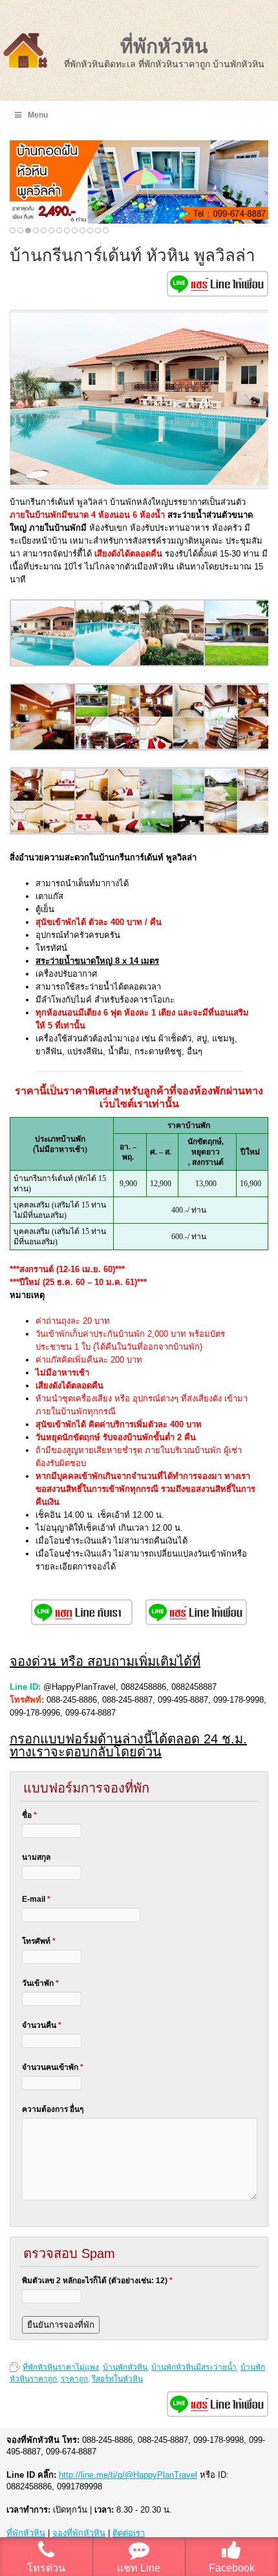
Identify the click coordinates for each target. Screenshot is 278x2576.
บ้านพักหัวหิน (125, 2367)
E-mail (36, 1899)
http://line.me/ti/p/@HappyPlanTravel (128, 2475)
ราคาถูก (74, 2379)
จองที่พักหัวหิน (79, 2533)
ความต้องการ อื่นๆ (53, 2109)
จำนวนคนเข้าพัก (53, 2067)
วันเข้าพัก (40, 1983)
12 (98, 230)
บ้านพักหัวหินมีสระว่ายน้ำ (194, 2367)
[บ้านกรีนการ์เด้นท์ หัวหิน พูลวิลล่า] (43, 664)
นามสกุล (36, 1857)
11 (90, 230)
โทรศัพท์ (39, 1941)
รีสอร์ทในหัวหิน (117, 2379)
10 (82, 230)
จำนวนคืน (42, 2025)
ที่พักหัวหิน (164, 46)
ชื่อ (29, 1815)
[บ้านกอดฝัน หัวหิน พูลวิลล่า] (139, 182)
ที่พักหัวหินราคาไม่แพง (61, 2367)
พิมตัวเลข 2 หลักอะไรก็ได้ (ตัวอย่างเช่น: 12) (97, 2281)
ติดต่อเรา (129, 2533)
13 (106, 230)
